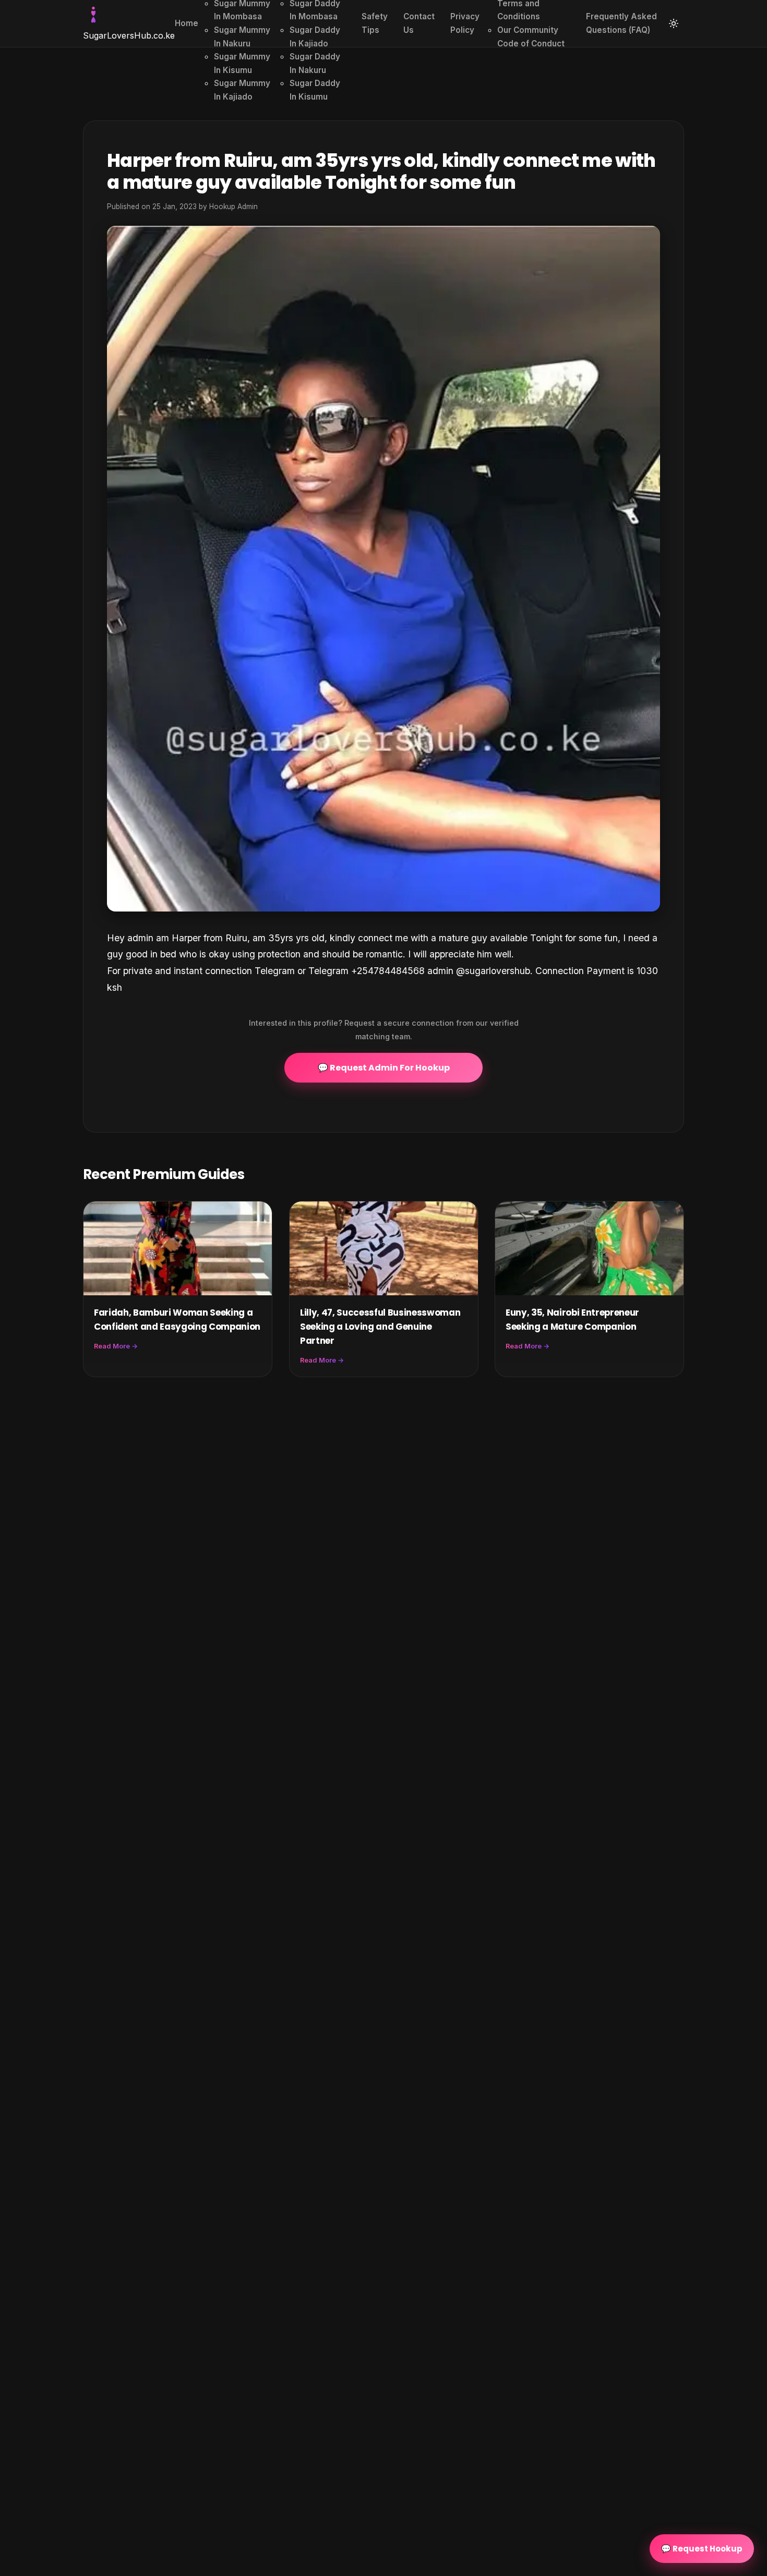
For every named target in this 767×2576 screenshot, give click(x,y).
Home (187, 23)
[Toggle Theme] (674, 23)
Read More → (116, 1346)
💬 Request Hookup (702, 2549)
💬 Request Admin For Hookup (384, 1068)
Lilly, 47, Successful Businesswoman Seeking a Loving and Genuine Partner (380, 1327)
